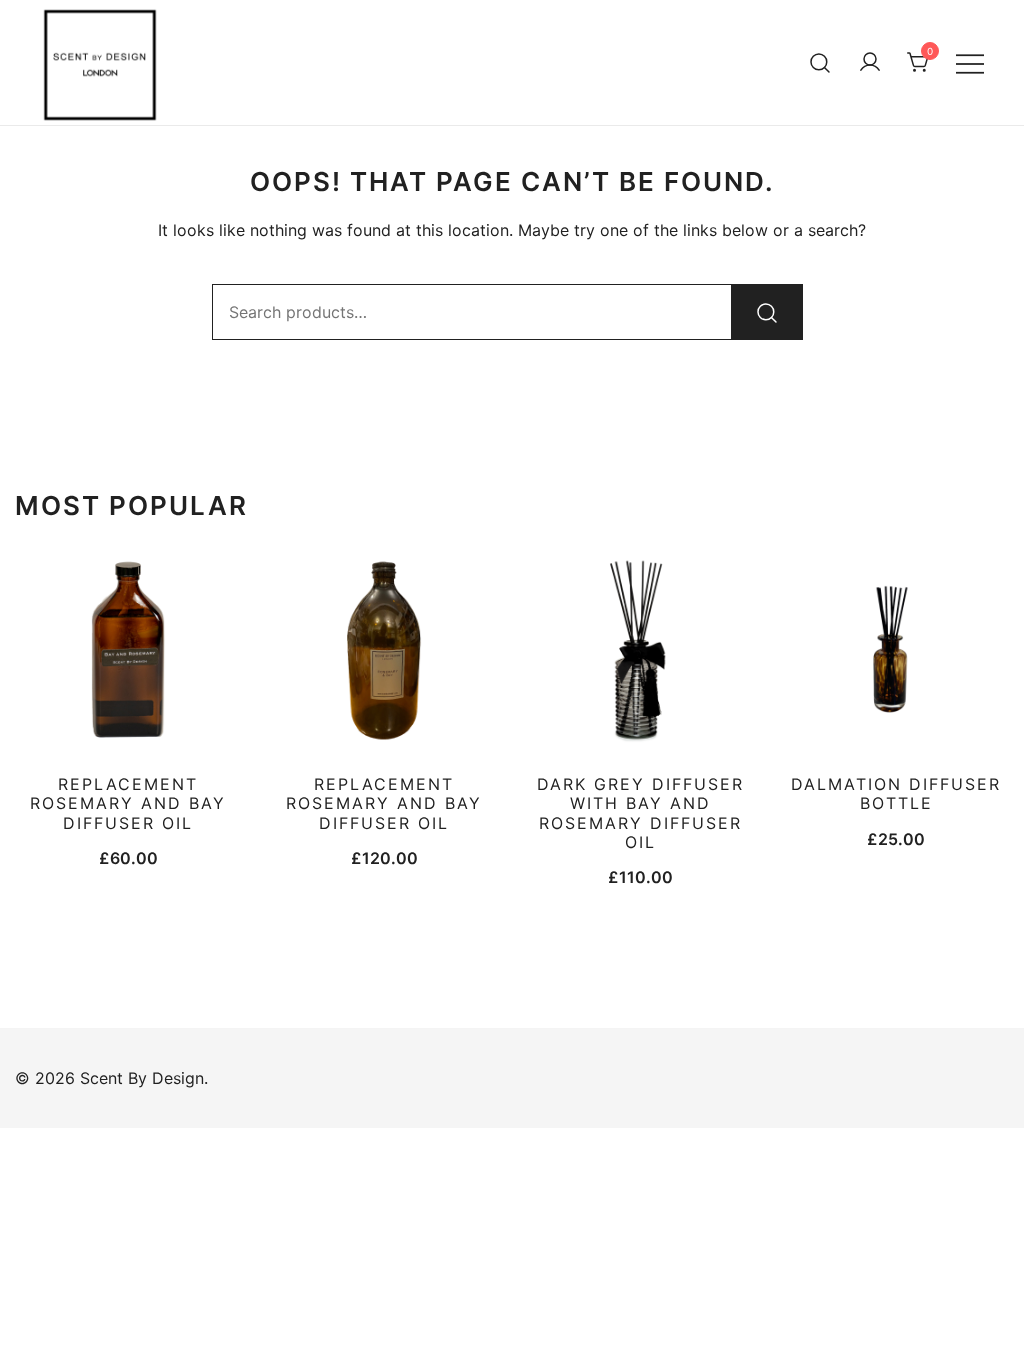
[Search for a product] (820, 62)
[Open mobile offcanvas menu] (970, 62)
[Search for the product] (767, 312)
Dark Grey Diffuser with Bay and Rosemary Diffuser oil (640, 813)
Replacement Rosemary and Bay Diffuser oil (384, 803)
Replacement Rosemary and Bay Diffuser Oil (128, 803)
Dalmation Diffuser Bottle (896, 793)
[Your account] (870, 63)
